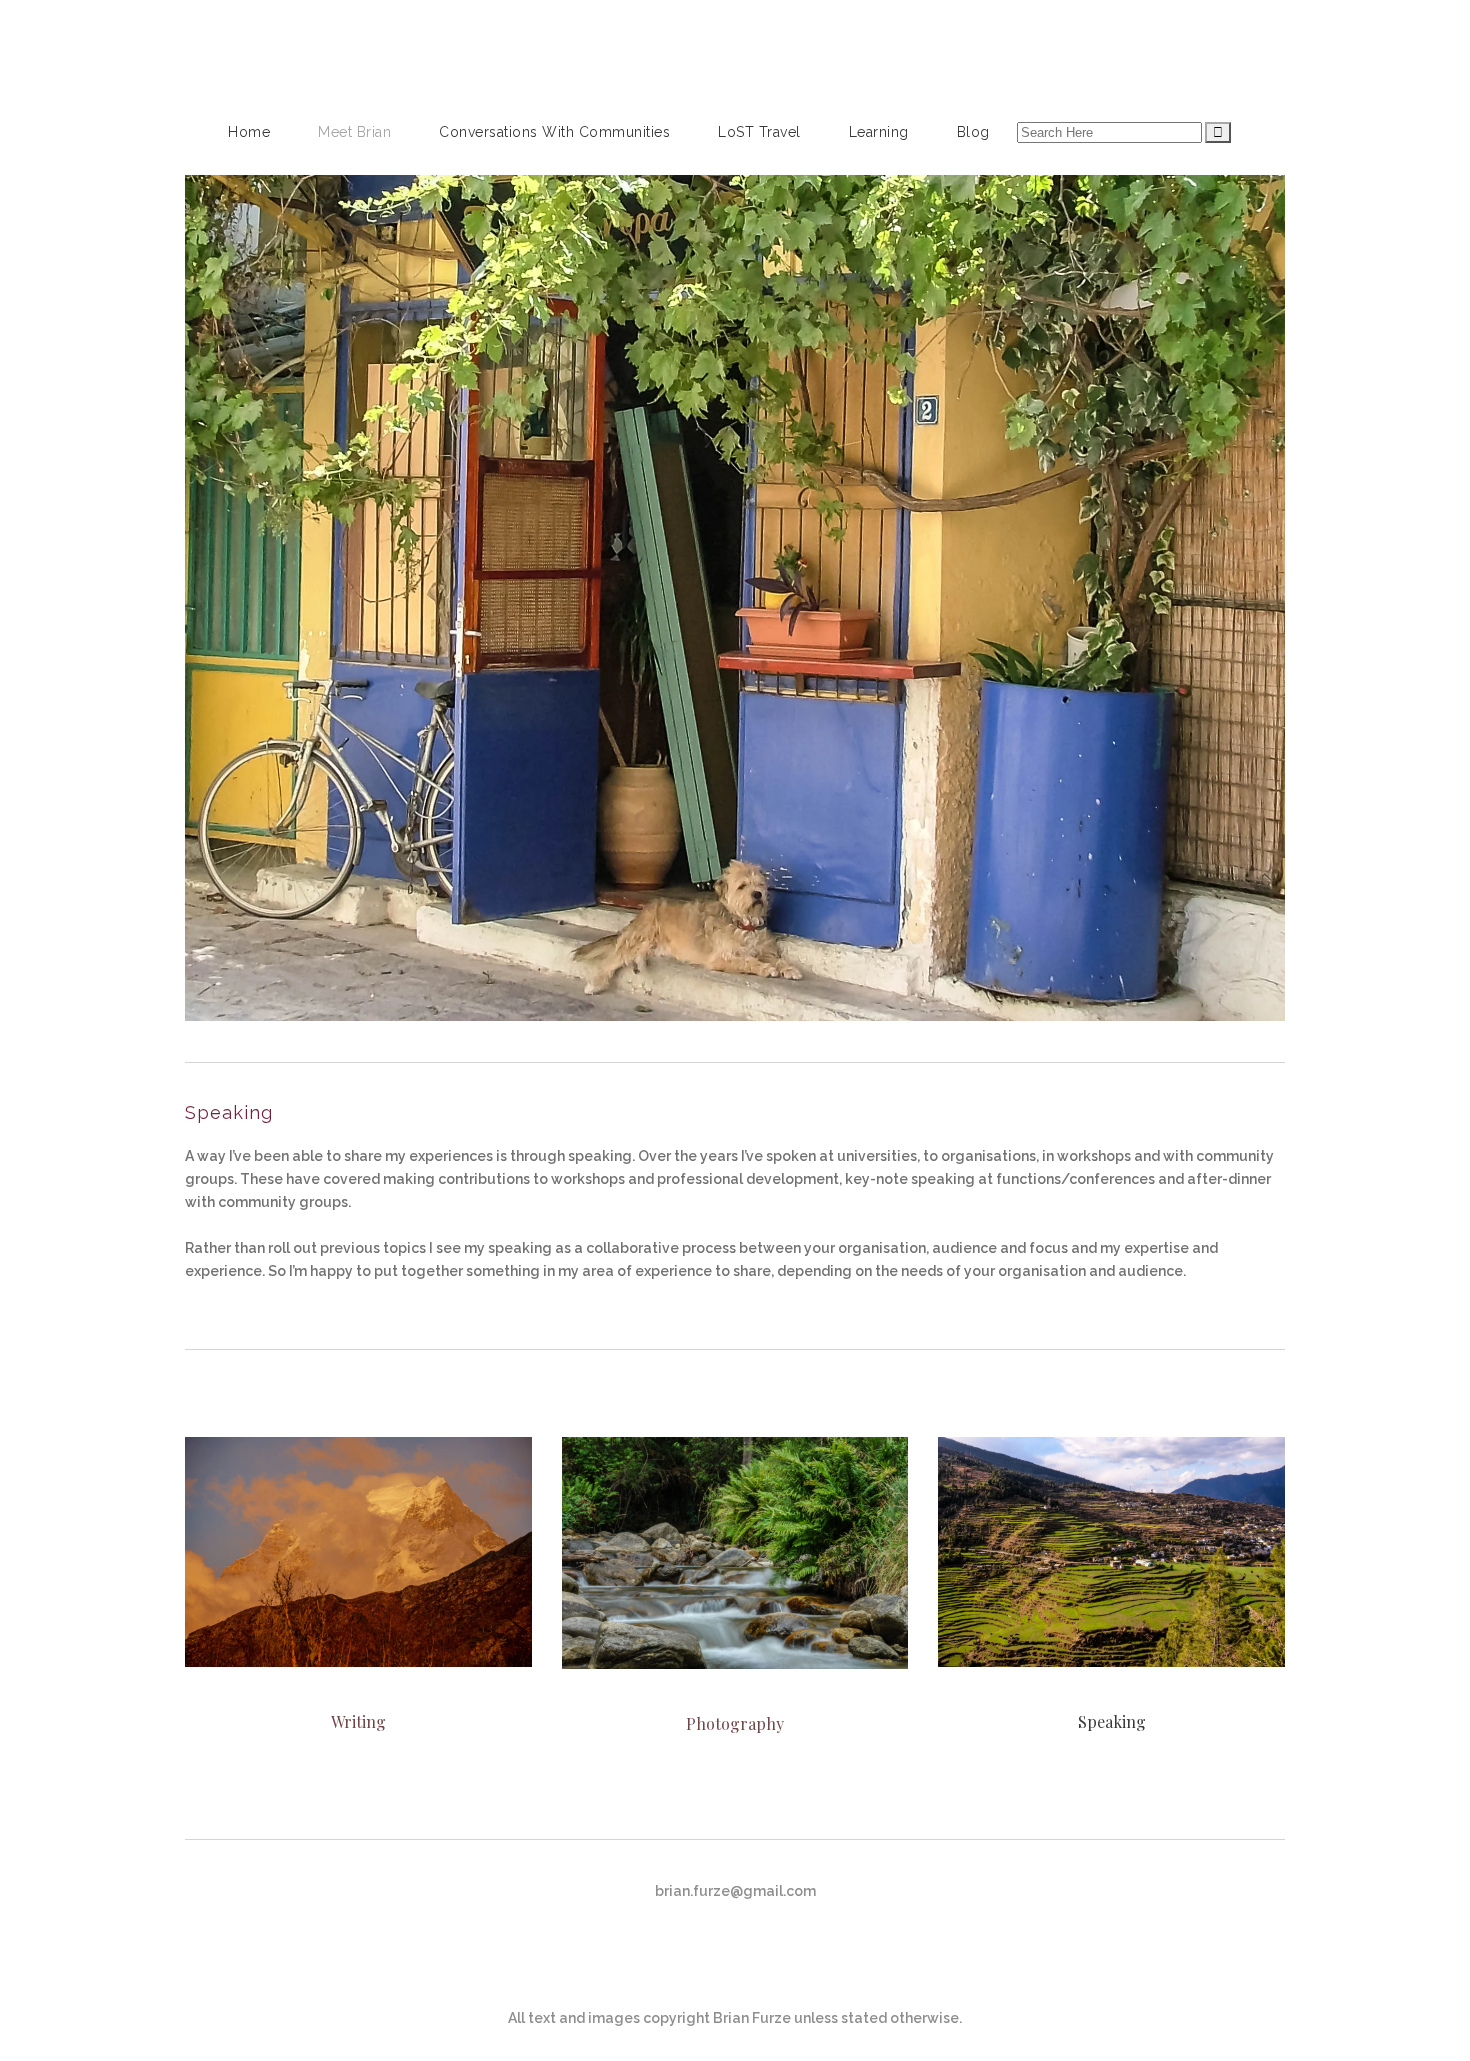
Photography (735, 1723)
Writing (358, 1721)
